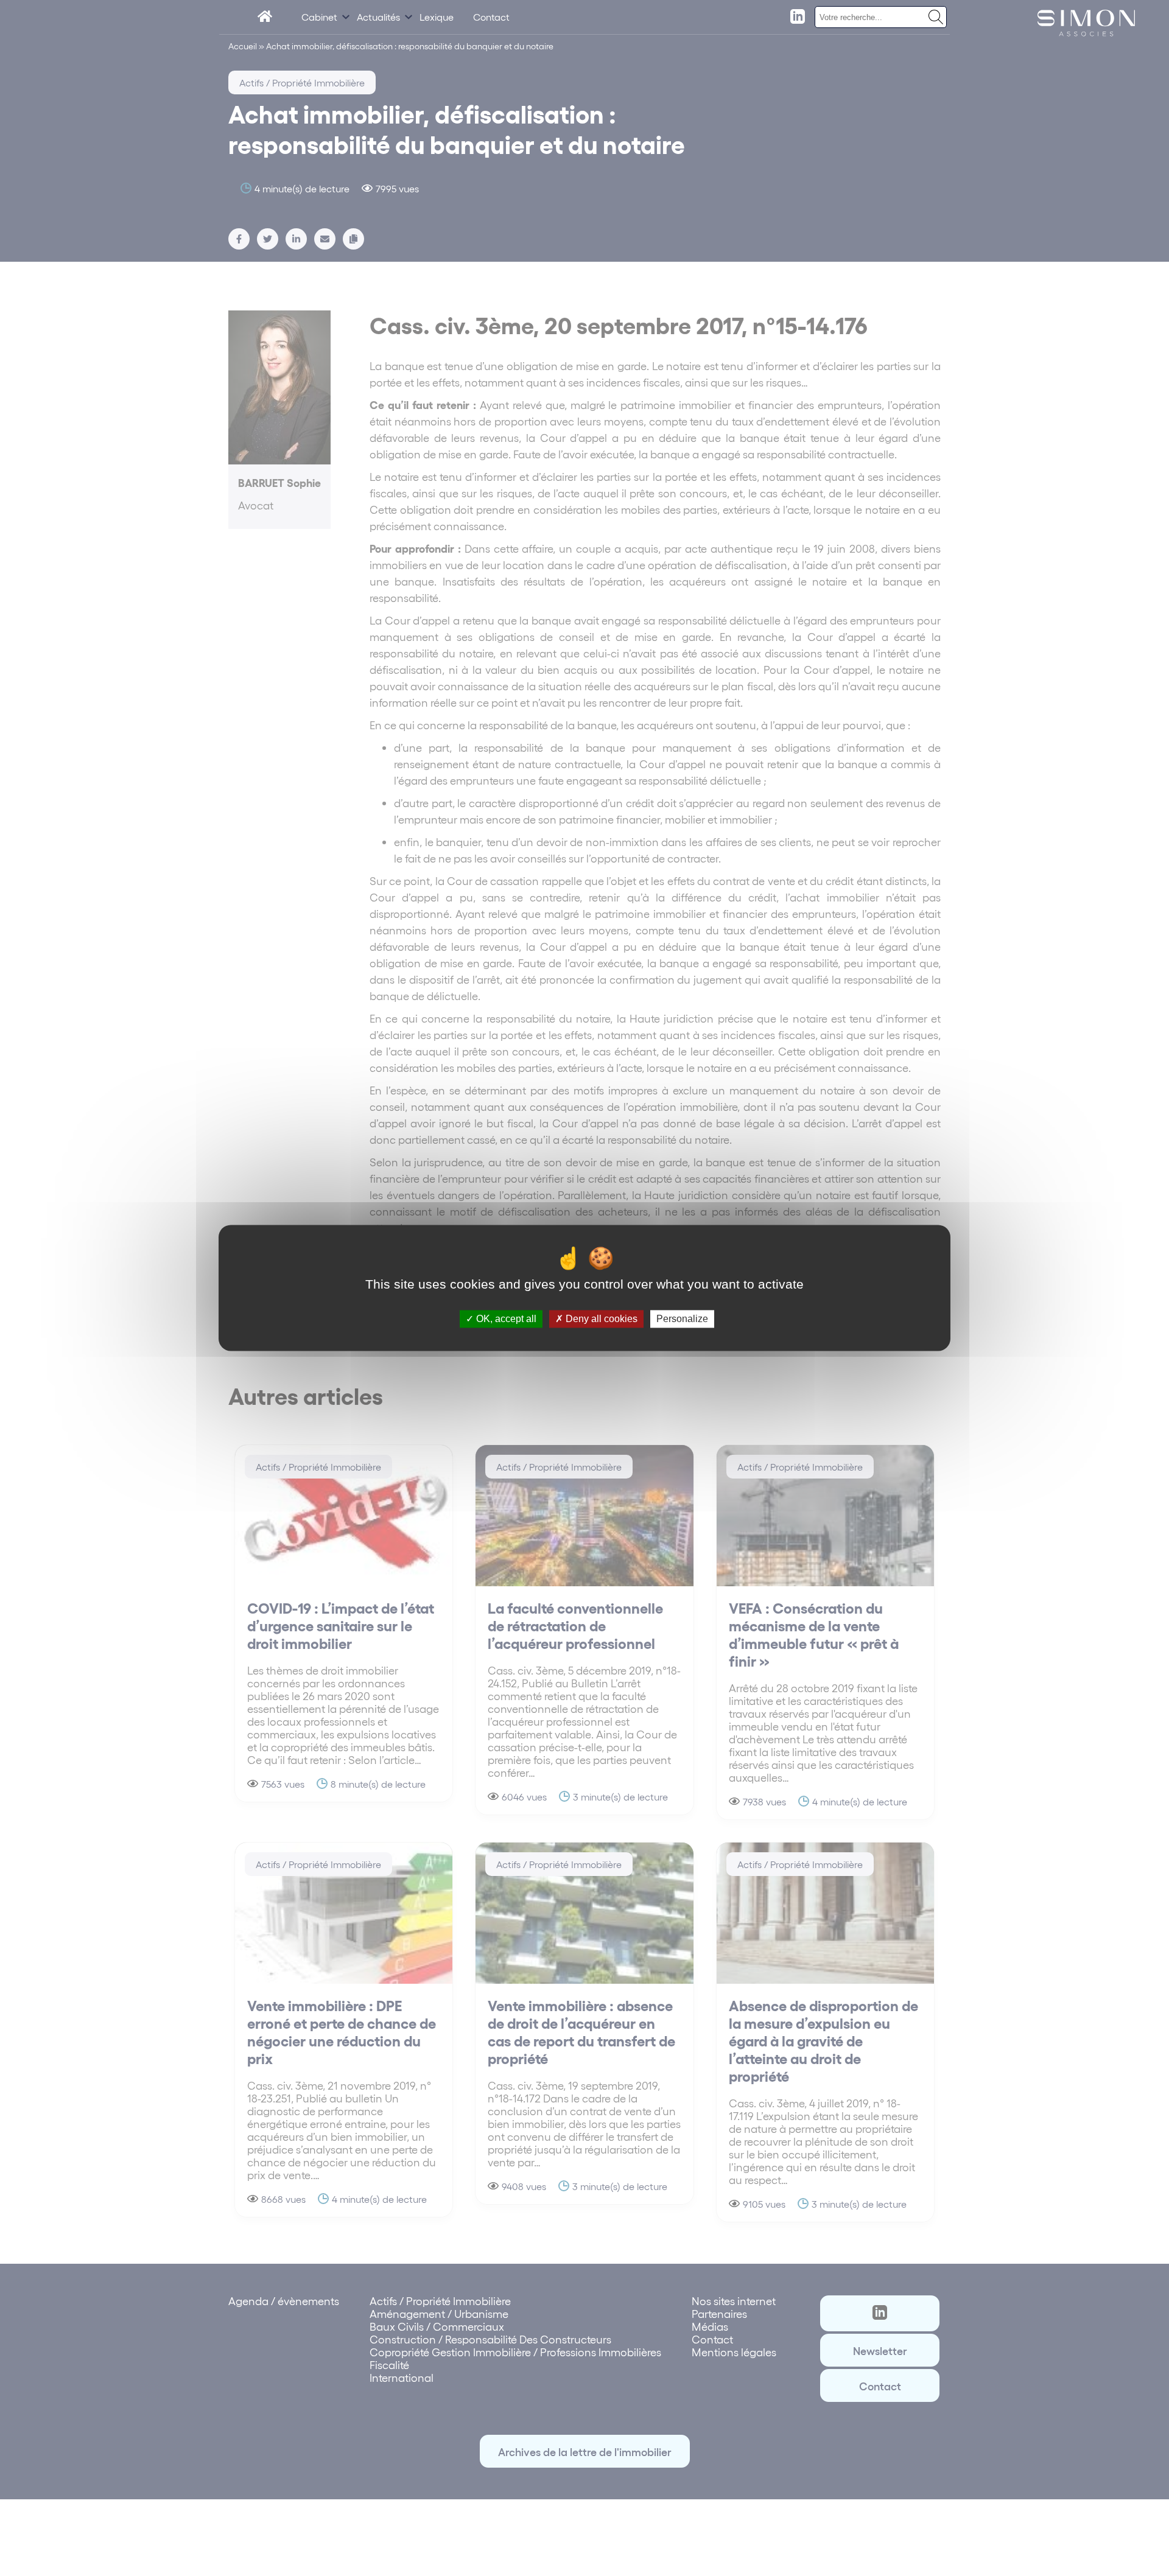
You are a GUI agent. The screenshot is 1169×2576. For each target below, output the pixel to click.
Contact (491, 17)
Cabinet (319, 17)
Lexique (437, 17)
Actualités (378, 17)
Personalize (682, 1319)
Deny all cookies (600, 1319)
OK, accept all (505, 1319)
